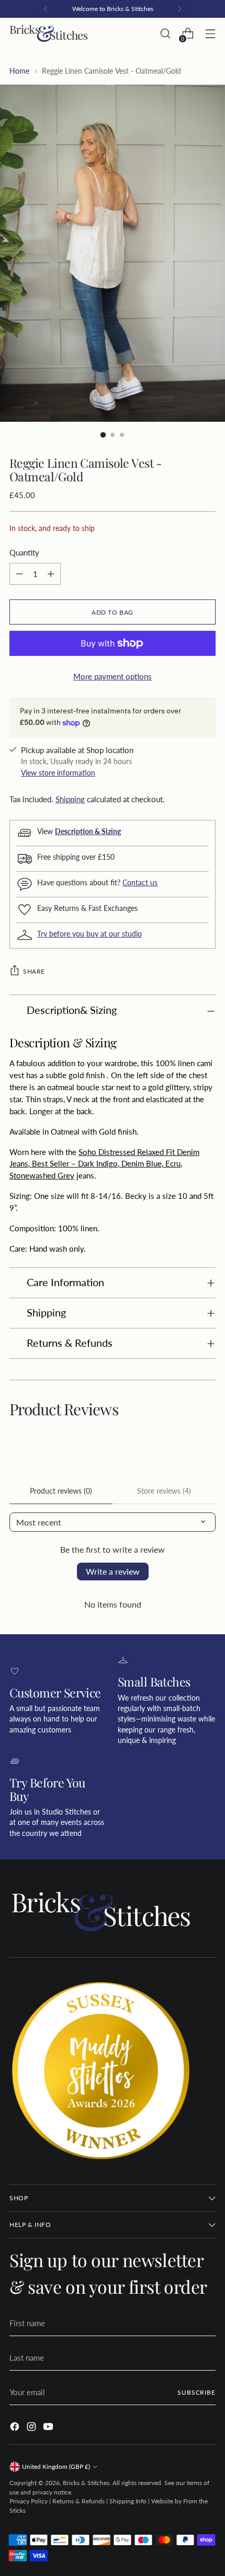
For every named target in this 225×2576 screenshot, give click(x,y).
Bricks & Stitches (86, 2483)
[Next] (179, 9)
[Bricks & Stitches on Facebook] (16, 2428)
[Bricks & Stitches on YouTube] (49, 2428)
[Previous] (46, 9)
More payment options (113, 676)
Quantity (24, 552)
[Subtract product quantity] (19, 574)
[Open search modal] (165, 34)
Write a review (113, 1571)
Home (19, 71)
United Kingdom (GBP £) (56, 2467)
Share (34, 971)
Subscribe (196, 2392)
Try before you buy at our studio (89, 934)
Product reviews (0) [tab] (61, 1491)
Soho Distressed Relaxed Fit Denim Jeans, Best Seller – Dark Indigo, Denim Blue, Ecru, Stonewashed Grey (104, 1164)
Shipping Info (128, 2501)
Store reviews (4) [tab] (164, 1491)
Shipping (70, 799)
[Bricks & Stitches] (49, 34)
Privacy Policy (29, 2501)
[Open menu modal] (210, 34)
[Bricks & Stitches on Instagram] (32, 2428)
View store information (58, 773)
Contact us (140, 883)
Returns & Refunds (78, 2501)
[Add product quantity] (51, 574)
